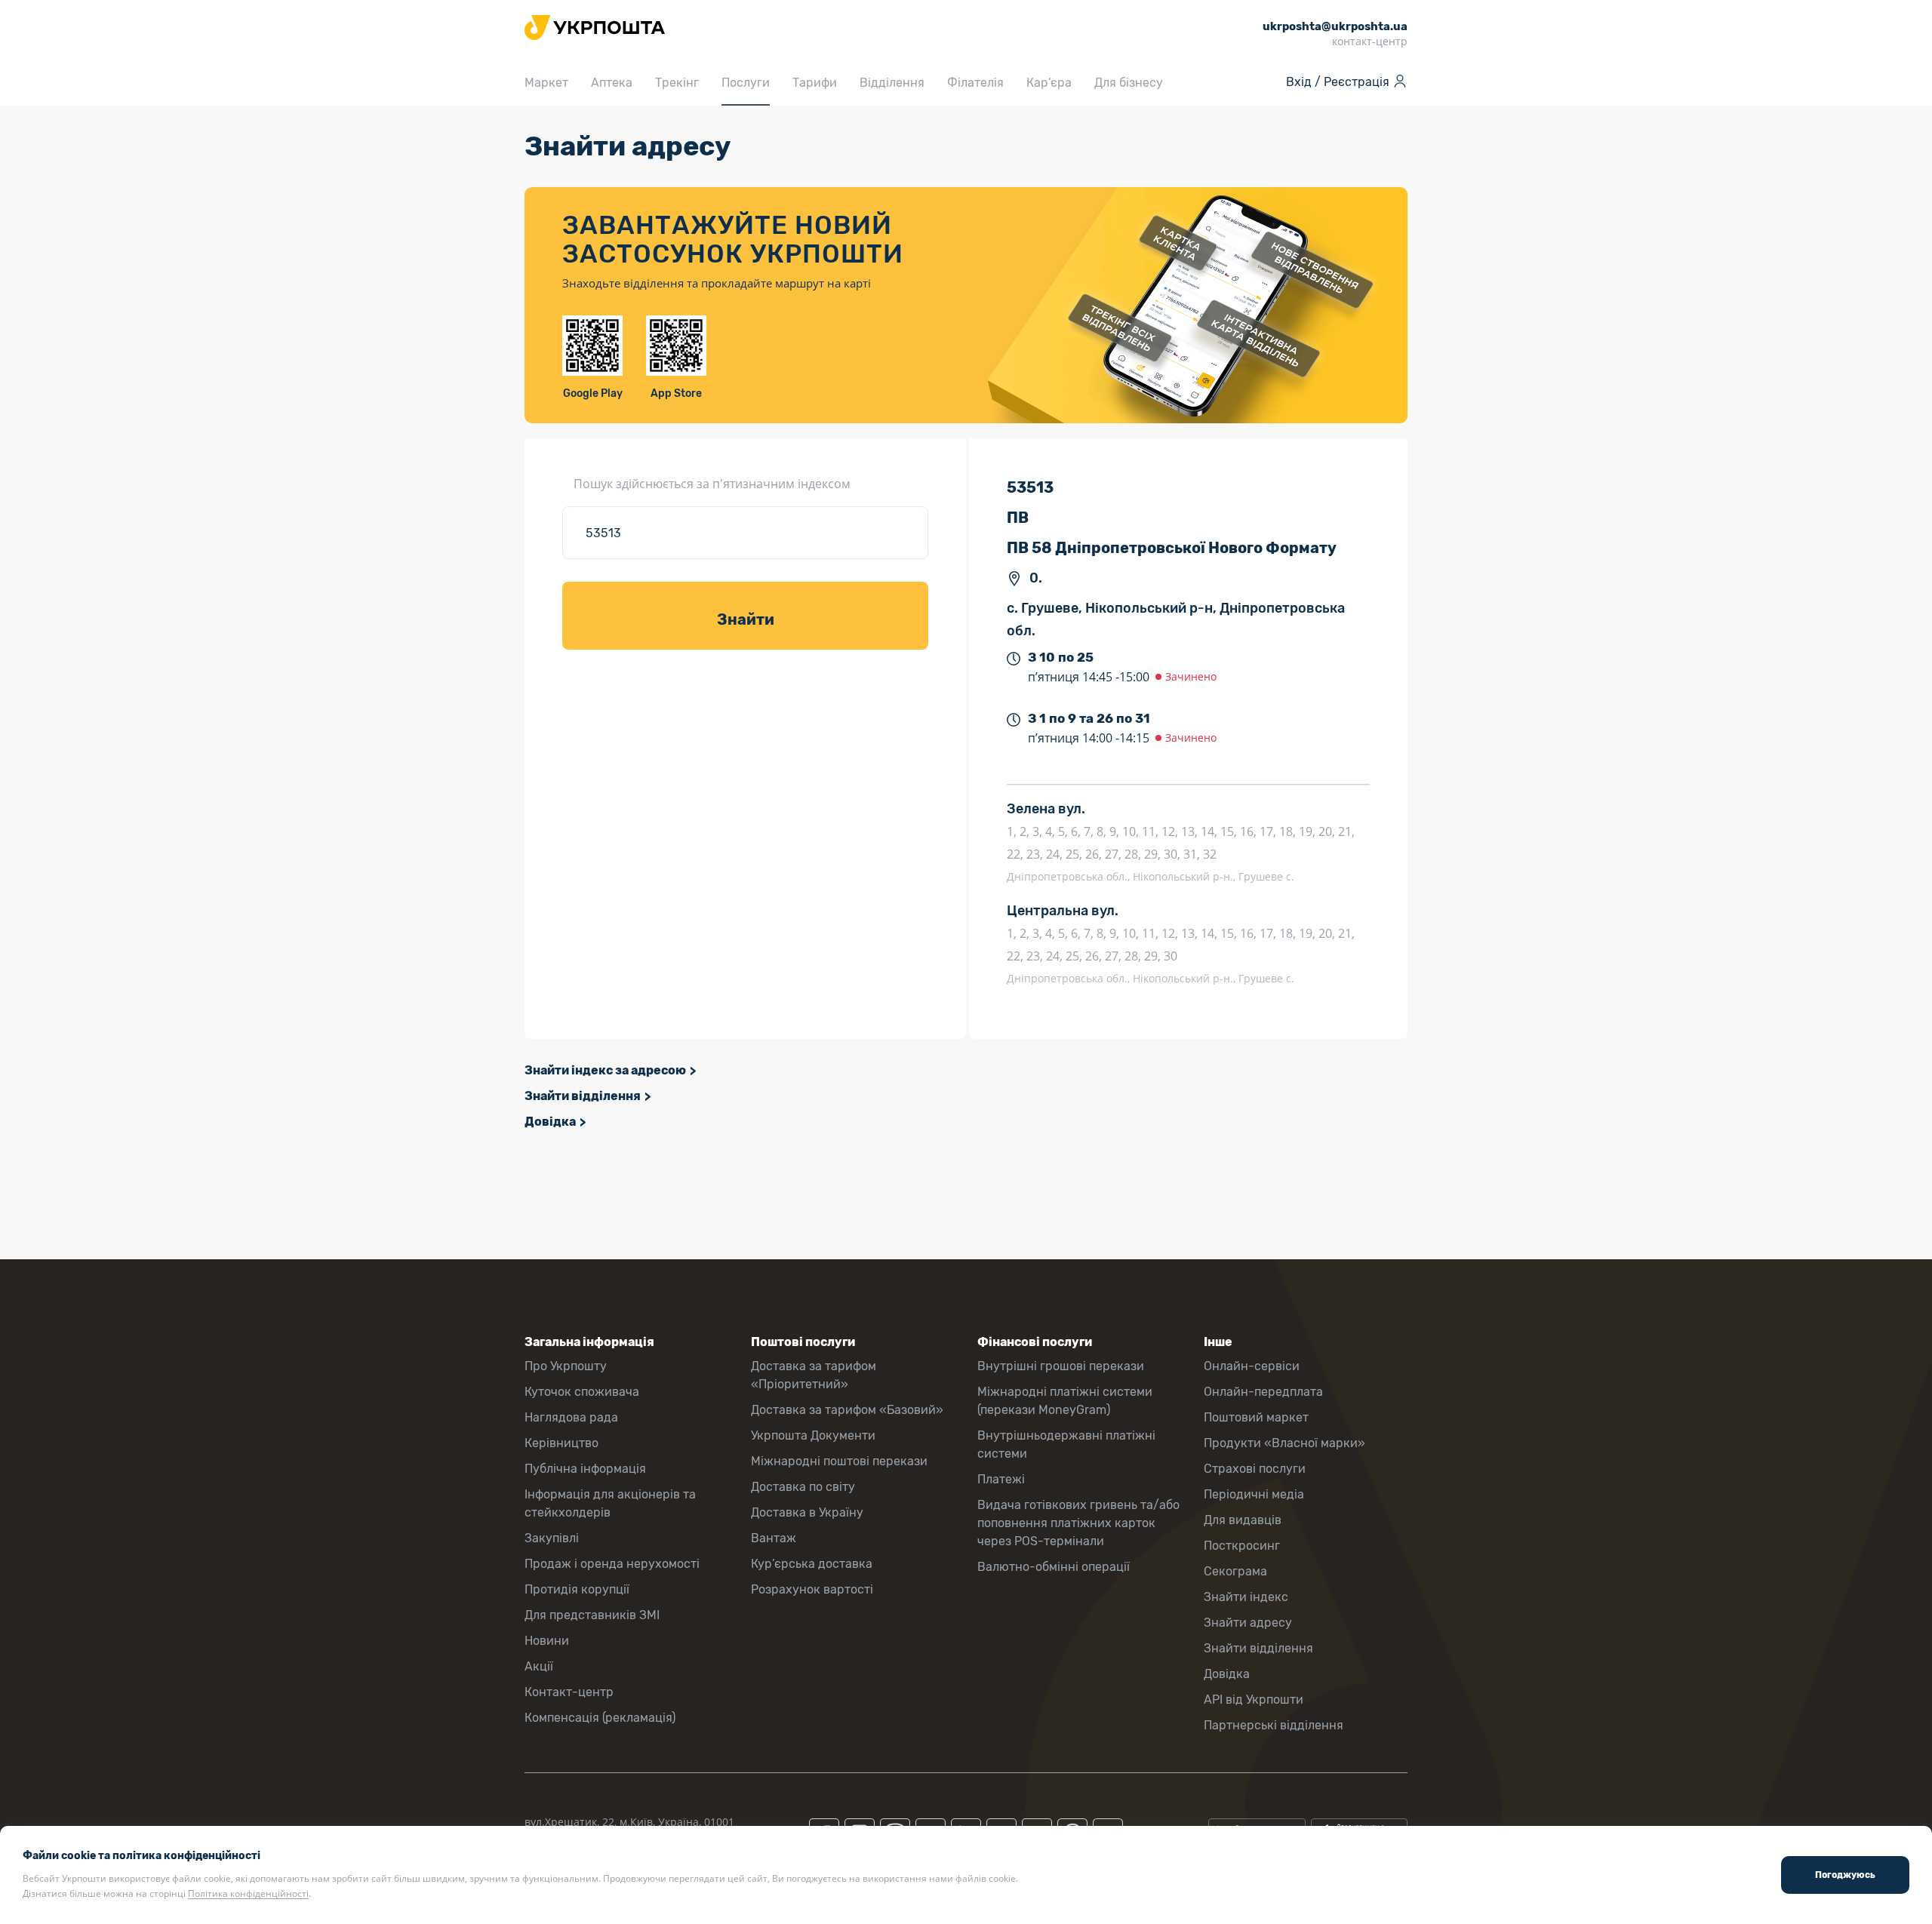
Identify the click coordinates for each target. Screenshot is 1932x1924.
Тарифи (815, 83)
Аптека (612, 83)
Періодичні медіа (1254, 1494)
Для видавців (1243, 1520)
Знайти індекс (1246, 1597)
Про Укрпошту (566, 1366)
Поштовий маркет (1256, 1417)
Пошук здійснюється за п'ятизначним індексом (712, 484)
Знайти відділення (583, 1096)
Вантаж (774, 1538)
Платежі (1001, 1479)
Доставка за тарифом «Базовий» (847, 1410)
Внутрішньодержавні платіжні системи (1066, 1445)
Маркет (546, 83)
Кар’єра (1049, 83)
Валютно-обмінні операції (1054, 1567)
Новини (547, 1641)
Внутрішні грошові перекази (1061, 1366)
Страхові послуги (1255, 1469)
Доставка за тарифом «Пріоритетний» (814, 1375)
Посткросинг (1242, 1546)
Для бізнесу (1129, 83)
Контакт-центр (569, 1692)
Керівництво (561, 1443)
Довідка (550, 1122)
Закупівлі (552, 1538)
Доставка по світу (803, 1487)
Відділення (892, 83)
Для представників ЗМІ (592, 1615)
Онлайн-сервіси (1252, 1366)
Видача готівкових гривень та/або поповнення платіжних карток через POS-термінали (1078, 1523)
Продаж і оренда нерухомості (612, 1564)
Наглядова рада (571, 1417)
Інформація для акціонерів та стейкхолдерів (610, 1503)
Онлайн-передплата (1263, 1392)
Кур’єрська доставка (812, 1564)
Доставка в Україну (807, 1512)
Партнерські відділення (1274, 1725)
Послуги (746, 83)
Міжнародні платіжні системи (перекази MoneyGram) (1065, 1401)
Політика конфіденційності (248, 1893)
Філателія (975, 83)
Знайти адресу (1248, 1623)
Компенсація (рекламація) (600, 1718)
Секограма (1235, 1571)
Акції (539, 1666)
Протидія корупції (577, 1589)
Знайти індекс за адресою (605, 1070)
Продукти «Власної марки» (1284, 1443)
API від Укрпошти (1254, 1700)
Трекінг (677, 83)
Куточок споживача (582, 1392)
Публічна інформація (585, 1469)
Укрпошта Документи (813, 1435)
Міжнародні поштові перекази (839, 1461)
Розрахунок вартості (812, 1589)
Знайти (746, 619)
